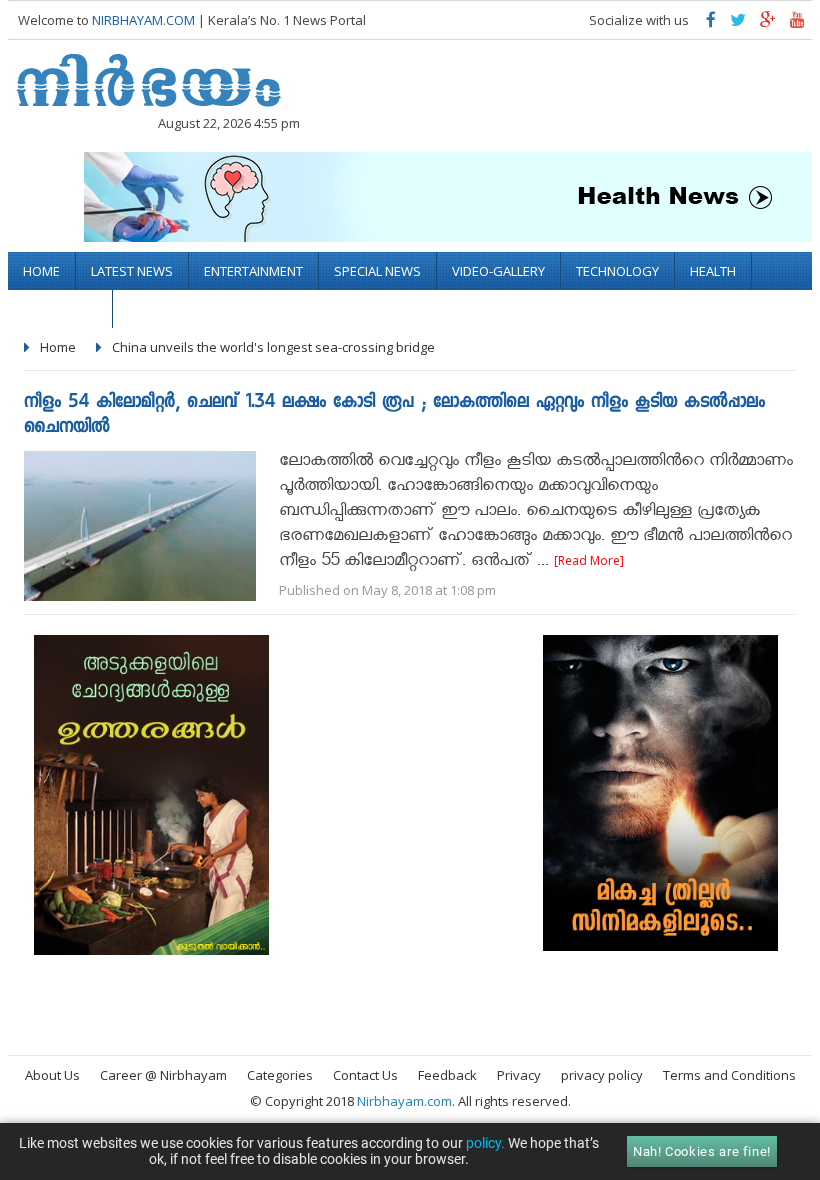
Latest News (132, 271)
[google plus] (768, 24)
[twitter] (738, 24)
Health (713, 271)
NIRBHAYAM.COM (143, 20)
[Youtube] (797, 24)
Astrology (60, 309)
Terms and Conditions (729, 1075)
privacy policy (602, 1075)
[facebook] (711, 24)
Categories (280, 1075)
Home (41, 271)
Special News (377, 271)
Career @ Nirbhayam (163, 1075)
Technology (617, 271)
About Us (52, 1075)
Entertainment (253, 271)
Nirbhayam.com (404, 1101)
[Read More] (589, 560)
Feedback (447, 1075)
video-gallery (498, 271)
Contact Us (365, 1075)
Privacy (519, 1075)
